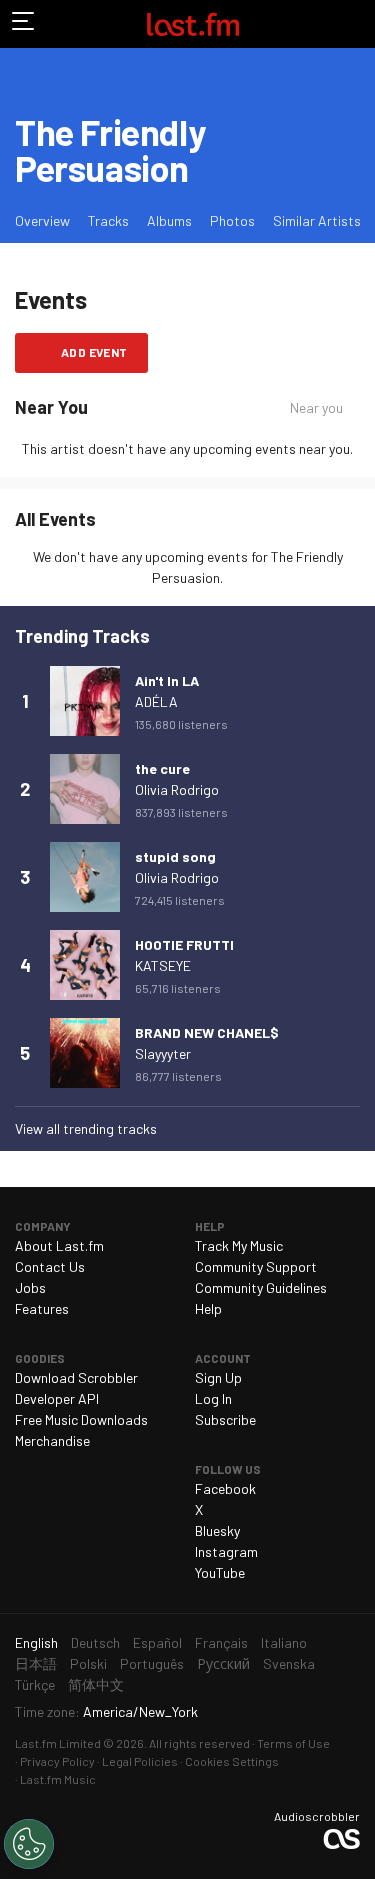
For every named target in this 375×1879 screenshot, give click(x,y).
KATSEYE (163, 965)
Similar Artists (317, 220)
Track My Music (239, 1245)
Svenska (289, 1663)
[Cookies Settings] (29, 1844)
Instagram (226, 1551)
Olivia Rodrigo (177, 789)
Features (42, 1308)
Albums (169, 220)
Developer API (57, 1398)
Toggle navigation (24, 24)
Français (221, 1642)
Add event (94, 352)
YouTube (220, 1572)
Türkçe (35, 1684)
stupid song (175, 856)
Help (208, 1308)
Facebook (225, 1488)
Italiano (284, 1642)
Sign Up (218, 1377)
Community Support (256, 1266)
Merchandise (52, 1440)
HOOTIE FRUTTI (184, 944)
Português (152, 1663)
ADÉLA (156, 701)
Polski (88, 1663)
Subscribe (225, 1419)
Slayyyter (163, 1053)
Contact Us (50, 1266)
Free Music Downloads (81, 1419)
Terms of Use (293, 1743)
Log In (213, 1398)
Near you (316, 407)
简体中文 (96, 1684)
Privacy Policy (57, 1761)
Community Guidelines (261, 1287)
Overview (42, 220)
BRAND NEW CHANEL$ (207, 1032)
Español (157, 1642)
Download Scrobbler (76, 1377)
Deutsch (95, 1642)
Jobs (30, 1287)
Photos (232, 220)
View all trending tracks (86, 1128)
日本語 (36, 1663)
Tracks (108, 220)
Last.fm (193, 24)
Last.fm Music (58, 1779)
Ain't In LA (167, 680)
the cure (162, 768)
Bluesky (217, 1530)
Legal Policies (140, 1761)
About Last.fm (59, 1245)
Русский (223, 1663)
